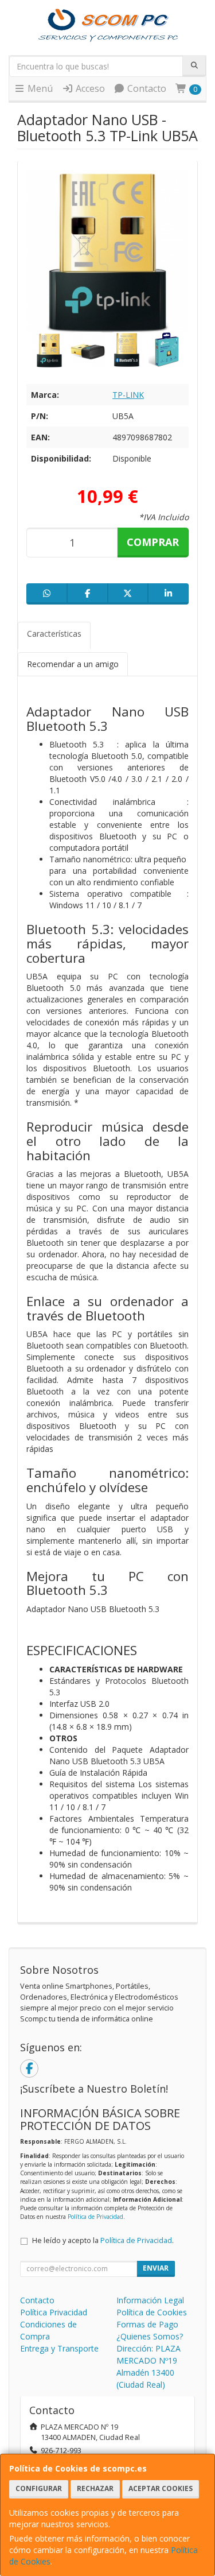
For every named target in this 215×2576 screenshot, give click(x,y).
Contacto (146, 88)
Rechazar (95, 2488)
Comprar (153, 542)
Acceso (89, 88)
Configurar (39, 2488)
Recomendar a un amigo (73, 664)
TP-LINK (128, 395)
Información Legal (150, 2300)
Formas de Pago (147, 2324)
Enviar (156, 2268)
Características (54, 634)
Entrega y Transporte (59, 2348)
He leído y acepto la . (103, 2240)
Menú (39, 88)
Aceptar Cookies (161, 2488)
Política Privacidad (54, 2312)
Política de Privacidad (95, 2217)
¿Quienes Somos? (150, 2336)
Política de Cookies (152, 2312)
